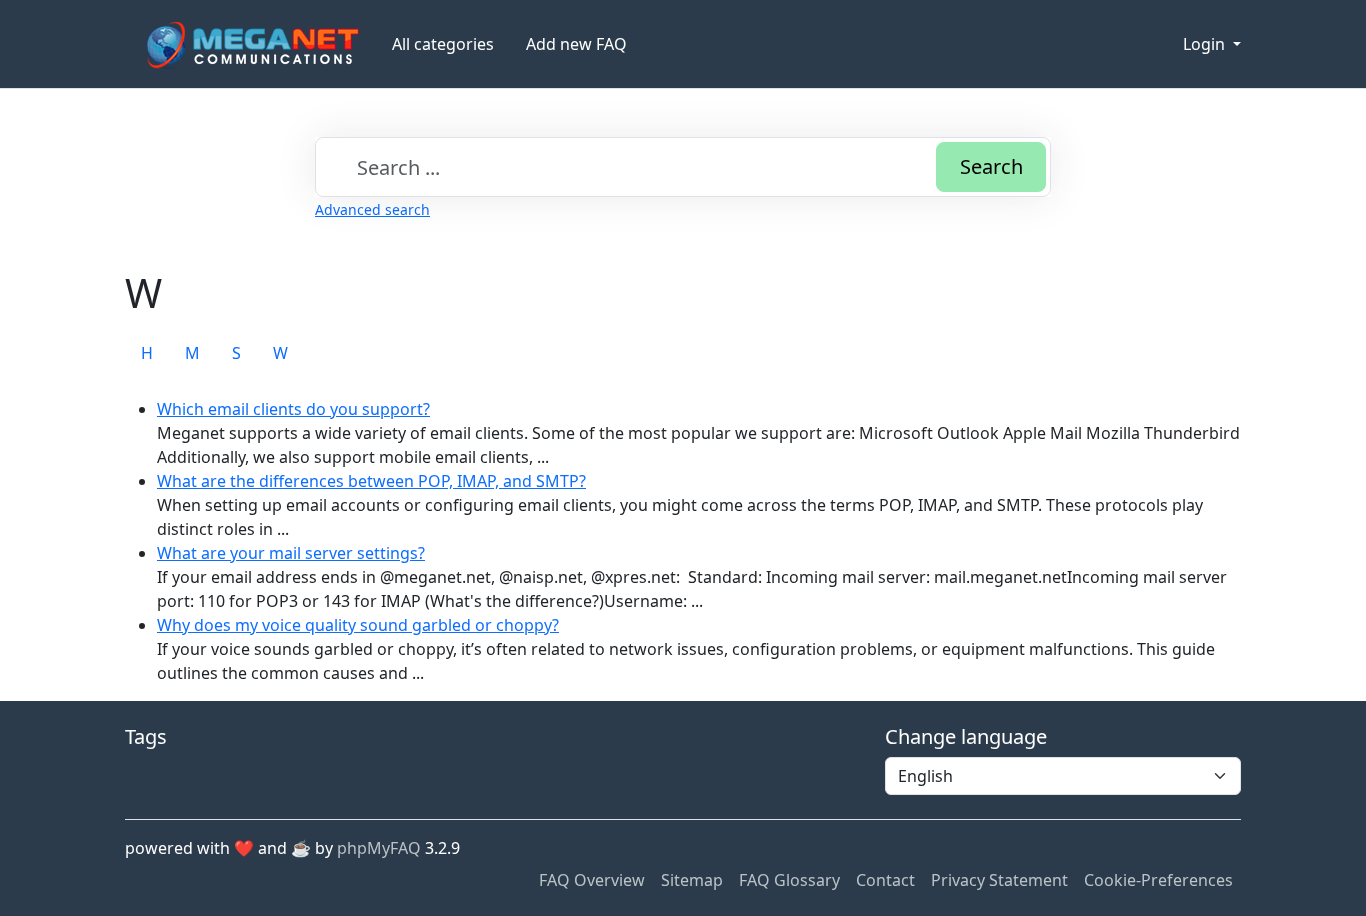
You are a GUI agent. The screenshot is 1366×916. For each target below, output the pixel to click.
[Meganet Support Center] (250, 44)
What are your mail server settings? (291, 553)
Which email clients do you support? (293, 409)
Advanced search (372, 209)
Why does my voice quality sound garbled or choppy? (358, 625)
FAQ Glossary (789, 880)
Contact (885, 880)
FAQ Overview (592, 880)
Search (991, 166)
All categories (443, 44)
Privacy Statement (999, 880)
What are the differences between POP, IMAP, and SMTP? (371, 481)
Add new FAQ (576, 44)
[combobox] (683, 167)
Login (1206, 44)
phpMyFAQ (379, 848)
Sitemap (692, 880)
